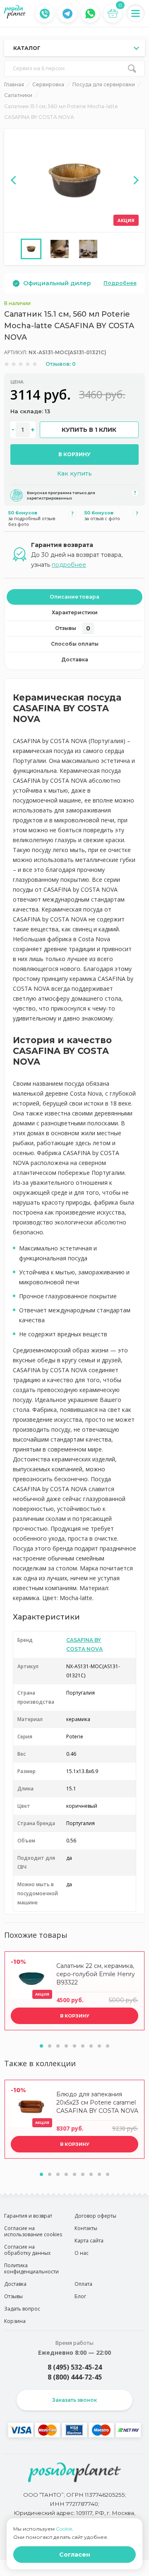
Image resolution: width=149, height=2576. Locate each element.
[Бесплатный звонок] (45, 14)
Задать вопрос (22, 2309)
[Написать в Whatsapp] (90, 14)
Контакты (86, 2228)
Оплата (83, 2284)
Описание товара (74, 597)
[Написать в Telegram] (67, 14)
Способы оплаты (75, 644)
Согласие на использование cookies (33, 2231)
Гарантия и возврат (28, 2216)
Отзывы (73, 628)
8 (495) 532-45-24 (75, 2367)
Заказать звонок (74, 2400)
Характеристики (75, 612)
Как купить (74, 474)
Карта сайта (89, 2241)
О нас (82, 2253)
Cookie (64, 2529)
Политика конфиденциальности (31, 2268)
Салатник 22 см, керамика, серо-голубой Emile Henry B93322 (96, 1974)
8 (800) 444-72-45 (75, 2377)
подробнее (69, 565)
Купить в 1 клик (89, 430)
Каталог (27, 48)
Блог (80, 2296)
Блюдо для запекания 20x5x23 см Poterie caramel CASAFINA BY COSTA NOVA (97, 2102)
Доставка (75, 659)
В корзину (74, 454)
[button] (41, 2046)
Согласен (75, 2555)
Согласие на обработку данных (27, 2250)
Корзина (15, 2321)
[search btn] (132, 69)
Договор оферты (95, 2216)
